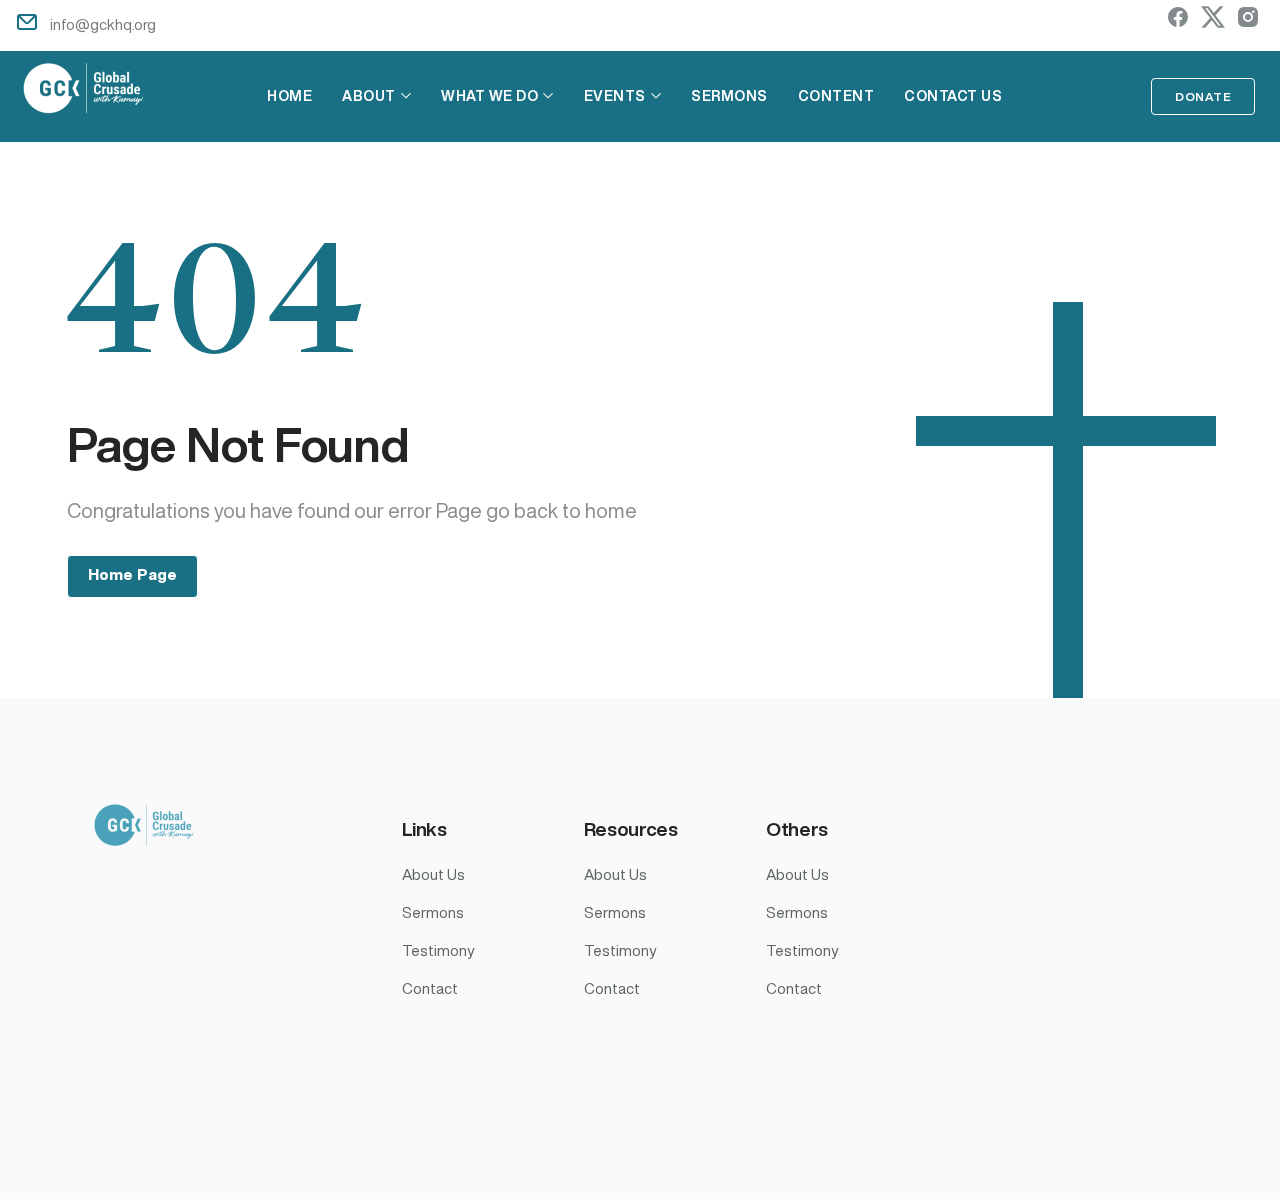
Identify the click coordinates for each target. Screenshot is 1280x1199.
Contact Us (953, 96)
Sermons (729, 96)
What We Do (489, 96)
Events (615, 96)
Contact (430, 988)
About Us (433, 874)
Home (289, 96)
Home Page (132, 574)
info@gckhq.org (103, 24)
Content (836, 96)
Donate (1203, 96)
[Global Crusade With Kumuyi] (84, 91)
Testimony (438, 950)
